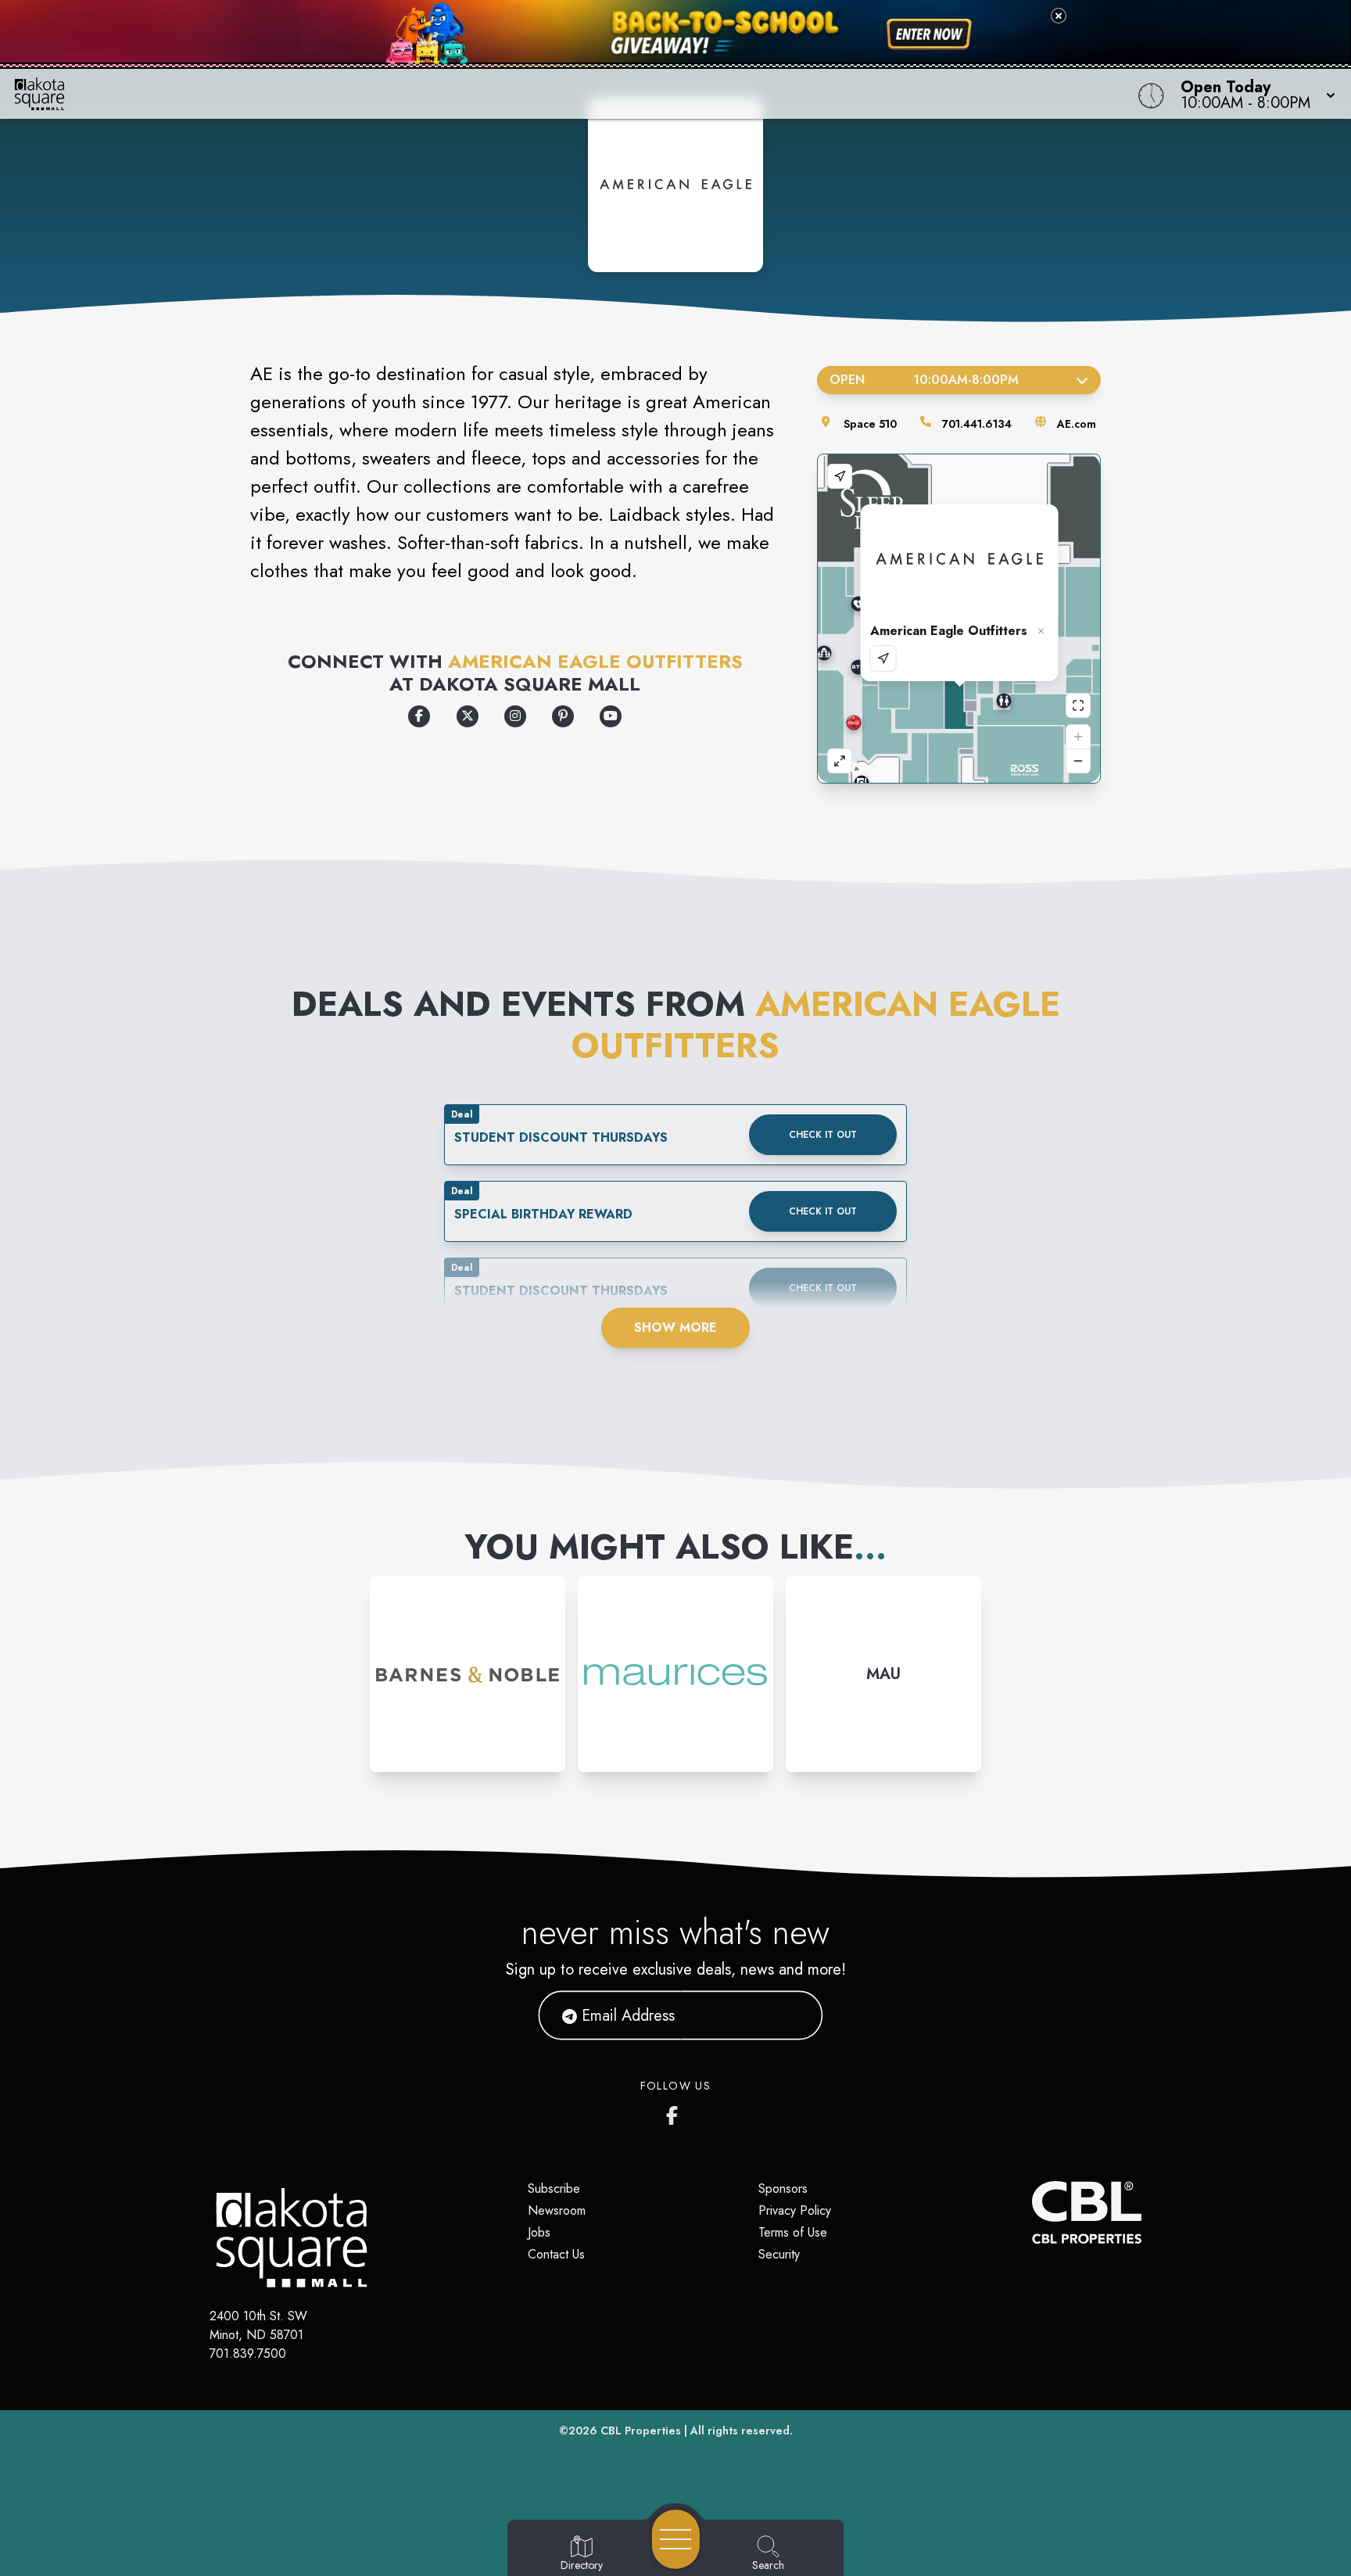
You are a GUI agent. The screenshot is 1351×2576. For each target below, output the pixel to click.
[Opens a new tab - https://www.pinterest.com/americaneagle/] (563, 716)
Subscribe (554, 2189)
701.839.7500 (248, 2354)
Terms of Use (793, 2232)
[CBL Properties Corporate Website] (1032, 2212)
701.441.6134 (977, 424)
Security (779, 2254)
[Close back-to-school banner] (1059, 16)
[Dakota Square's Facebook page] (675, 2112)
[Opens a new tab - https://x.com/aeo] (468, 716)
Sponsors (783, 2189)
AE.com (1077, 424)
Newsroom (557, 2210)
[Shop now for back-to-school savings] (929, 34)
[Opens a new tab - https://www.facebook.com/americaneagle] (419, 716)
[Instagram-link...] (468, 1674)
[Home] (510, 94)
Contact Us (556, 2254)
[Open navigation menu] (676, 2539)
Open (924, 380)
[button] (1253, 94)
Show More (675, 1327)
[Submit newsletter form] (792, 2015)
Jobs (539, 2232)
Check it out (823, 1135)
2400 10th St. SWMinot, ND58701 (258, 2325)
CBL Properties (641, 2431)
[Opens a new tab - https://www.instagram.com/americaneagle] (515, 716)
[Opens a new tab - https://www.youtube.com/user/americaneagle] (611, 716)
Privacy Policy (795, 2210)
